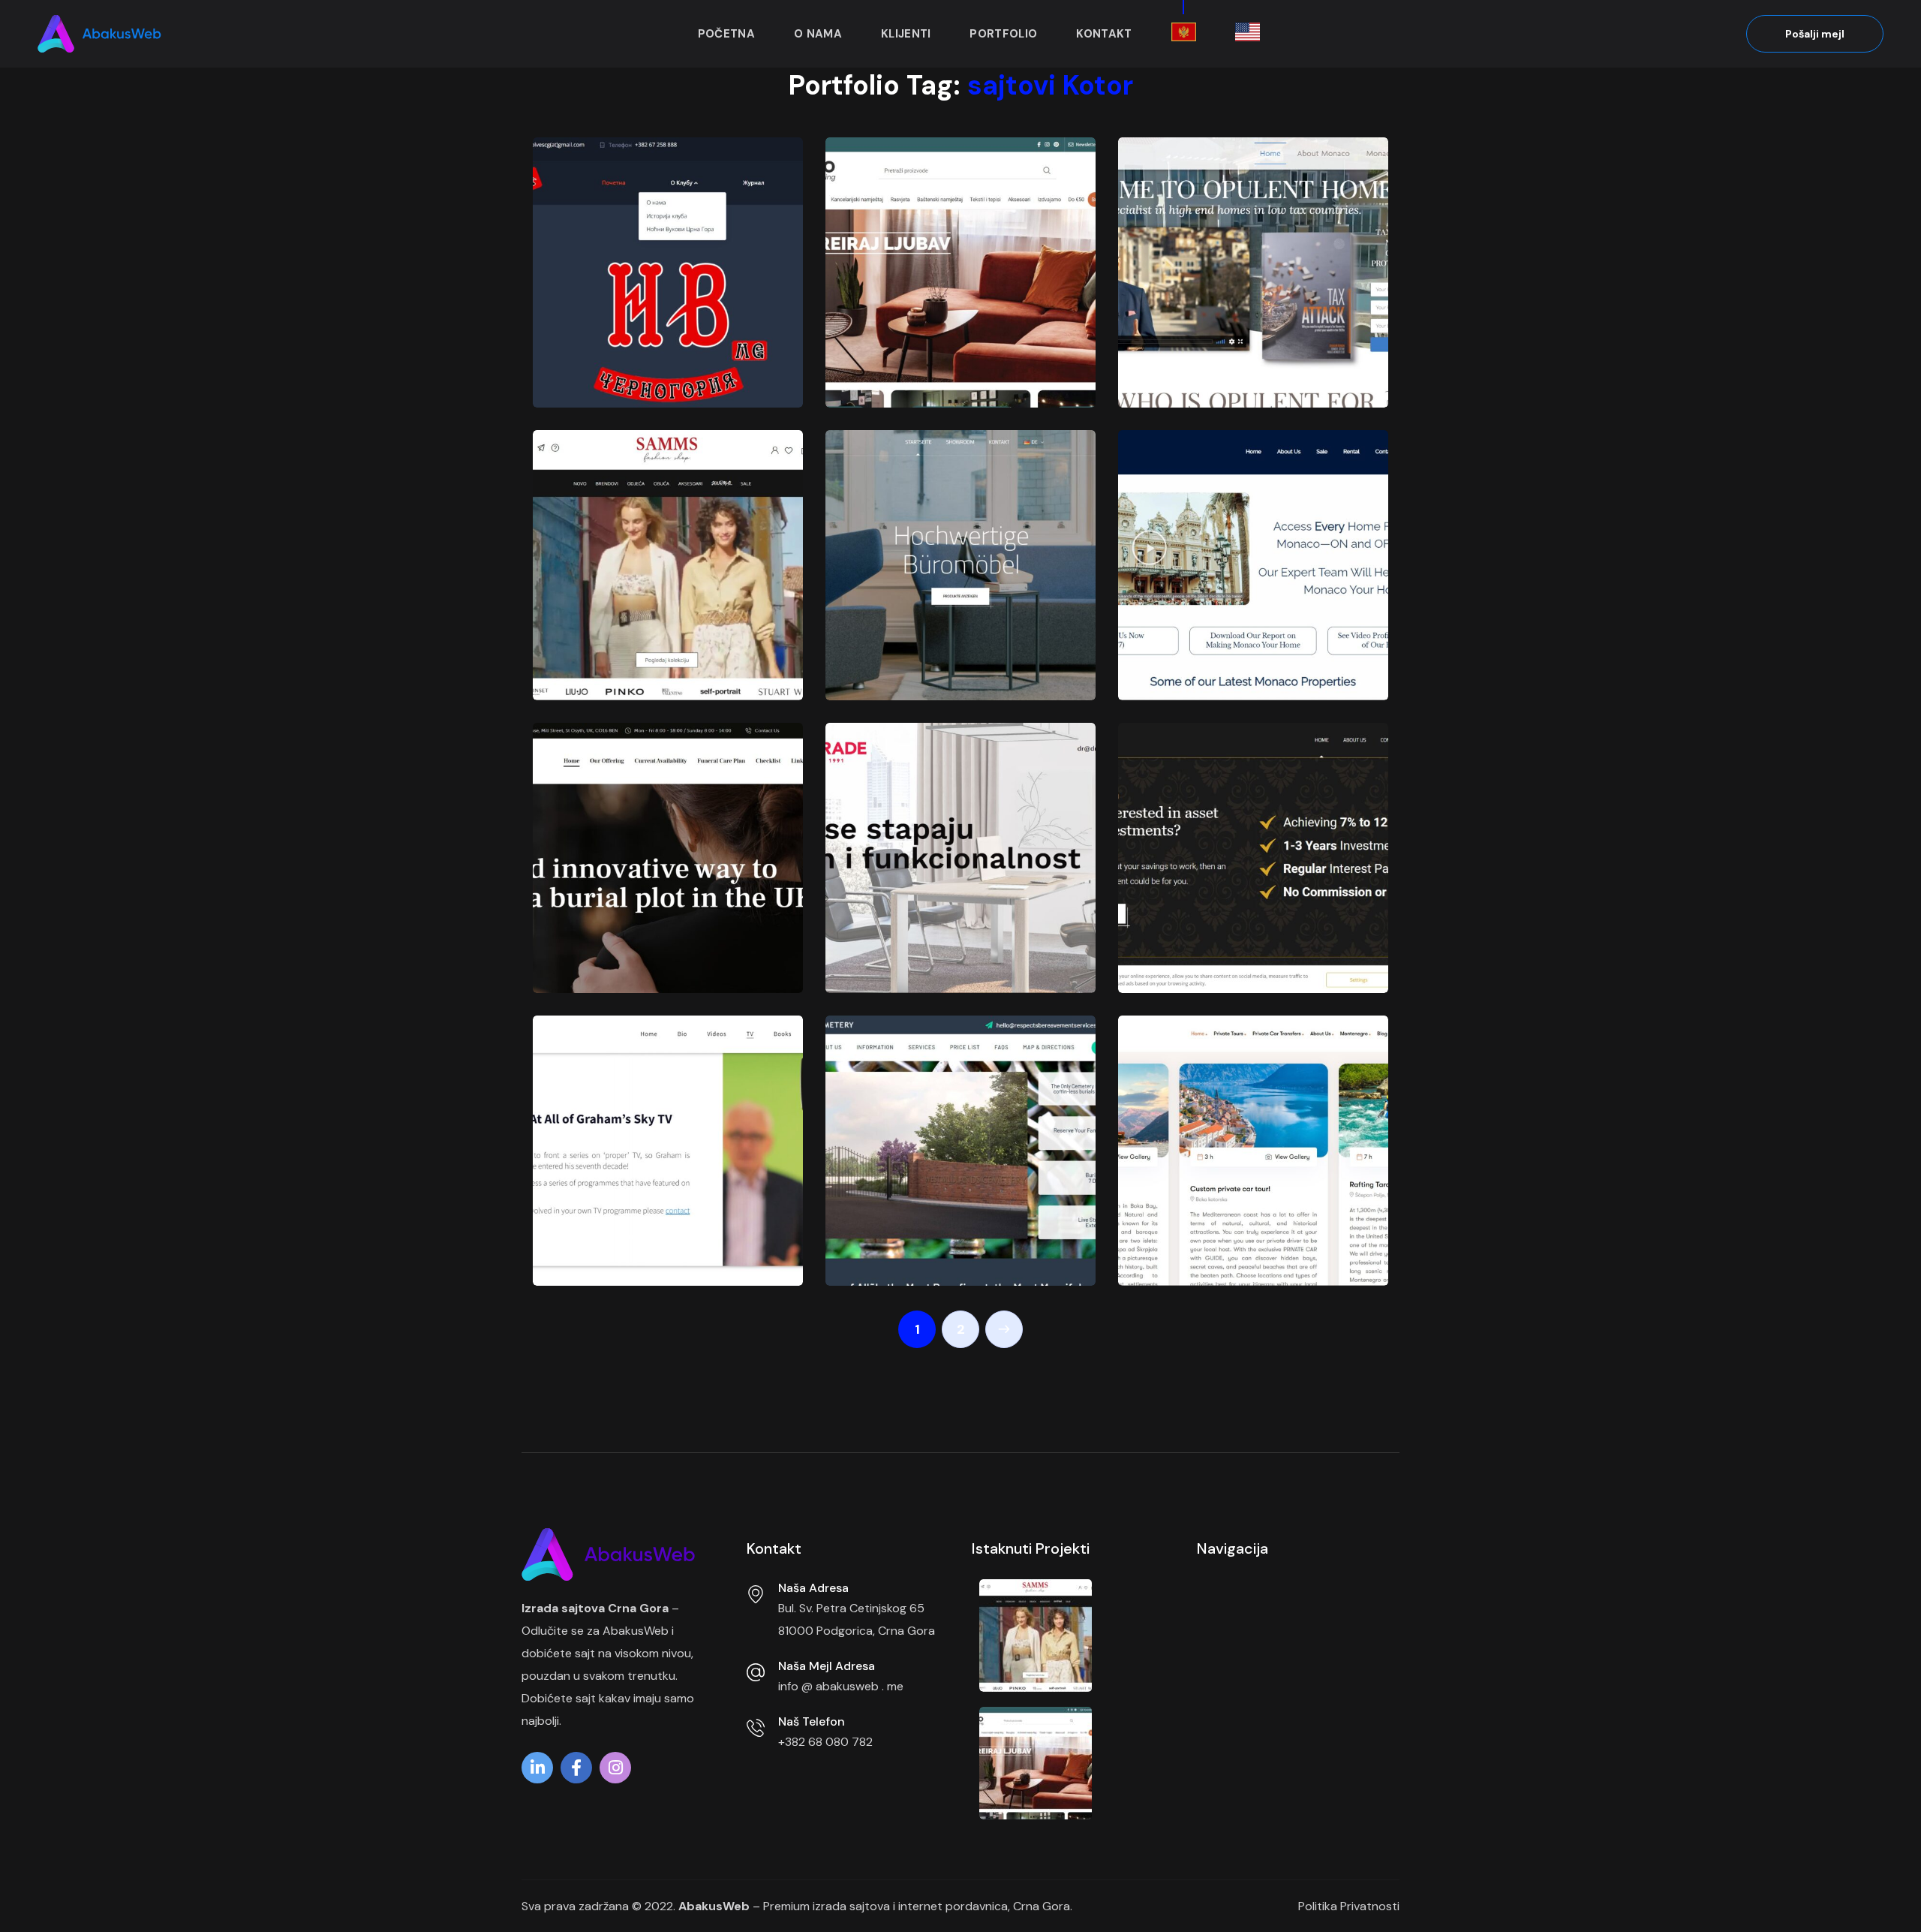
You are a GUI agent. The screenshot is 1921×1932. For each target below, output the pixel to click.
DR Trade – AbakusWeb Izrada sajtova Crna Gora (951, 919)
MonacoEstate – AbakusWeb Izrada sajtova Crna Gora (1244, 626)
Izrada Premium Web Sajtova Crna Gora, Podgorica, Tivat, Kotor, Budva (658, 401)
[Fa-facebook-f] (576, 1771)
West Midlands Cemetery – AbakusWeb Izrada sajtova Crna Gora (951, 1197)
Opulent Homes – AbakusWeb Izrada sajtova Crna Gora (1244, 334)
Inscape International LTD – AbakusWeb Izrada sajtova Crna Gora (1246, 904)
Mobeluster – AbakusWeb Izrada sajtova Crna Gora (951, 626)
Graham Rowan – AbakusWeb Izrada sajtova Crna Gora (658, 1212)
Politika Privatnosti (1349, 1906)
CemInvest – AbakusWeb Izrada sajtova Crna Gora (658, 919)
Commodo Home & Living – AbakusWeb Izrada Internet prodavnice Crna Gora (960, 304)
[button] (1815, 34)
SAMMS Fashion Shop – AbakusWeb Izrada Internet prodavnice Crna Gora (663, 597)
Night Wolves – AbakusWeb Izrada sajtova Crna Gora (658, 334)
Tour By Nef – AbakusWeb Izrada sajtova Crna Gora (1244, 1212)
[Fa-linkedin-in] (537, 1771)
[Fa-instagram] (615, 1771)
